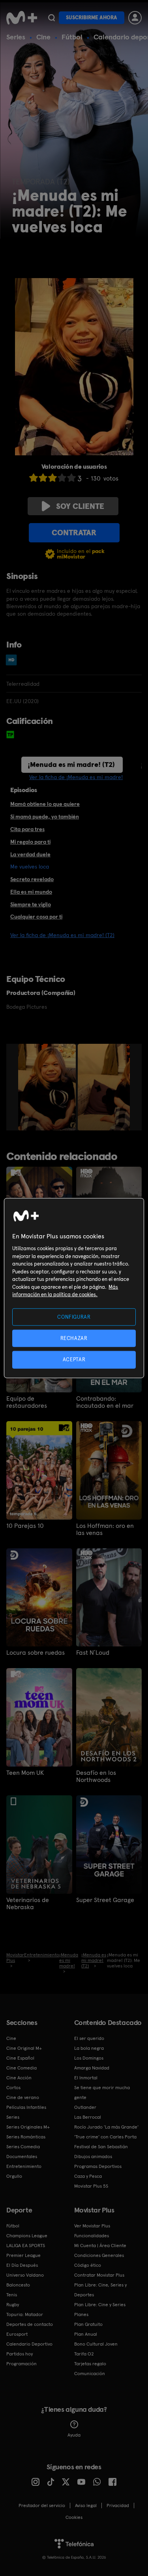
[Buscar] (52, 18)
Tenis (12, 2295)
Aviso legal (86, 2505)
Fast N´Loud (93, 1653)
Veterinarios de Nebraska (28, 1904)
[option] (48, 1087)
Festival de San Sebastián (101, 2147)
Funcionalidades (92, 2236)
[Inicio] (22, 18)
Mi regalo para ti (30, 842)
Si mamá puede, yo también (45, 817)
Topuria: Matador (25, 2314)
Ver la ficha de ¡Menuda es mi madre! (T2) (62, 935)
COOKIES (74, 2517)
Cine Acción (19, 2078)
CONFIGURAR (74, 1317)
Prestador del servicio (42, 2505)
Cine (43, 37)
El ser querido (89, 2038)
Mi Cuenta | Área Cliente (100, 2246)
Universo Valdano (25, 2275)
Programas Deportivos (98, 2166)
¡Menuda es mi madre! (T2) (71, 764)
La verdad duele (30, 854)
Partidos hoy (20, 2354)
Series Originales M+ (28, 2127)
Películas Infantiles (26, 2107)
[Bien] (62, 478)
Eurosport (17, 2334)
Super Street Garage (105, 1900)
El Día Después (22, 2265)
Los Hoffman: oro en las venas (105, 1529)
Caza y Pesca (88, 2176)
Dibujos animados (93, 2157)
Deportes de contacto (30, 2324)
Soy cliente (80, 506)
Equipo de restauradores (27, 1402)
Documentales (22, 2157)
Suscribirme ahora (92, 18)
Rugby (13, 2305)
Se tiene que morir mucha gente (102, 2093)
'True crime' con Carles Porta (105, 2137)
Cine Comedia (22, 2068)
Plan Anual (86, 2334)
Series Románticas (26, 2137)
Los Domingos (89, 2058)
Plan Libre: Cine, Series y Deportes (100, 2290)
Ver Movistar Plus (92, 2226)
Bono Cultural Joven (96, 2344)
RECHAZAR (74, 1338)
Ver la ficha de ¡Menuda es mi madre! (76, 777)
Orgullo (14, 2176)
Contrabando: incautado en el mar (105, 1402)
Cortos (13, 2088)
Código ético (88, 2265)
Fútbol (72, 37)
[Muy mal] (34, 478)
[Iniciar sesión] (135, 18)
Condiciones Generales (99, 2255)
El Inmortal (86, 2078)
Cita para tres (27, 829)
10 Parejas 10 (25, 1526)
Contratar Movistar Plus (99, 2275)
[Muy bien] (71, 478)
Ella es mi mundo (31, 892)
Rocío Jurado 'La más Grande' (106, 2127)
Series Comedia (23, 2147)
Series (16, 37)
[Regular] (52, 478)
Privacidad (118, 2505)
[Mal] (43, 478)
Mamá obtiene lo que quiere (45, 804)
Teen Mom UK (25, 1773)
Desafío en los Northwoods (96, 1776)
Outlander (85, 2107)
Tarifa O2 (84, 2354)
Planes (81, 2314)
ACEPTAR (74, 1359)
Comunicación (90, 2374)
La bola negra (89, 2048)
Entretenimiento (24, 2166)
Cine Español (20, 2058)
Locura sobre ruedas (36, 1653)
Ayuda (74, 2435)
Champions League (27, 2236)
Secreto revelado (32, 879)
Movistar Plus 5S (91, 2186)
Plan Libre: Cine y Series (100, 2305)
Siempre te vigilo (31, 904)
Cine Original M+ (24, 2048)
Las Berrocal (88, 2117)
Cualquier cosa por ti (36, 917)
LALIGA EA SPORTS (26, 2246)
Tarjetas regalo (90, 2364)
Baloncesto (18, 2285)
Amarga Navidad (92, 2068)
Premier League (23, 2255)
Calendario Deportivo (29, 2344)
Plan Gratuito (88, 2324)
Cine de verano (23, 2097)
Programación (22, 2364)
